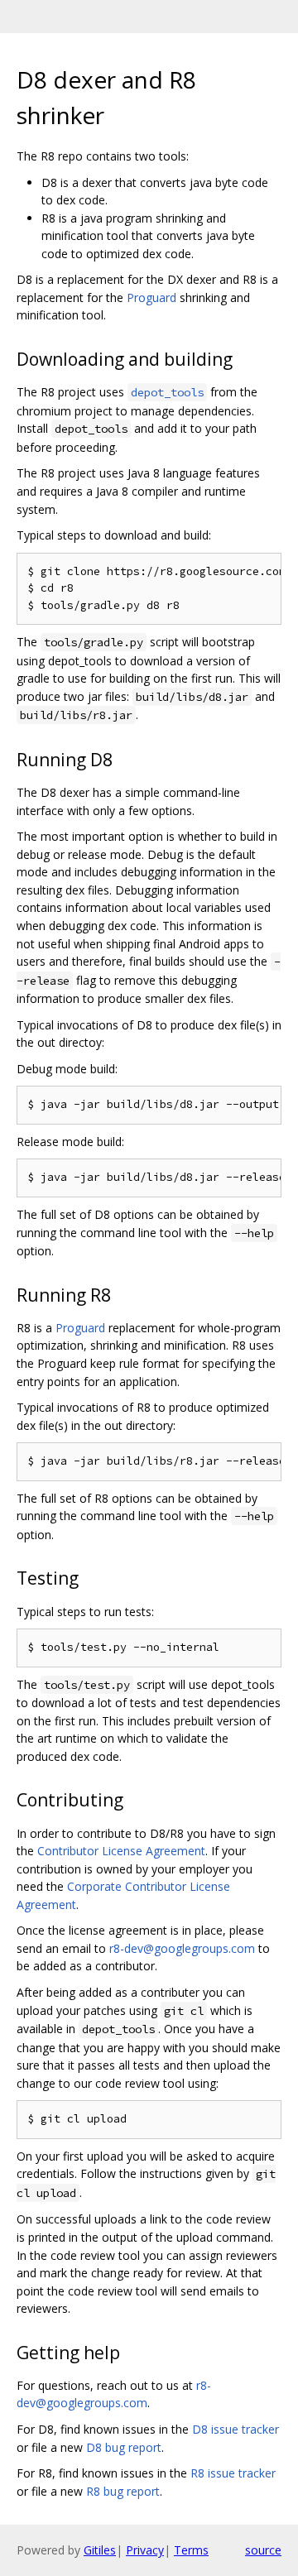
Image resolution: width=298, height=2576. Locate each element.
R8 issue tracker (233, 2473)
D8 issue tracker (236, 2429)
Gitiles (100, 2550)
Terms (191, 2550)
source (263, 2550)
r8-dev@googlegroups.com (182, 1948)
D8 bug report (124, 2447)
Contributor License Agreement (121, 1851)
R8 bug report (123, 2491)
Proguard (151, 297)
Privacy (145, 2550)
